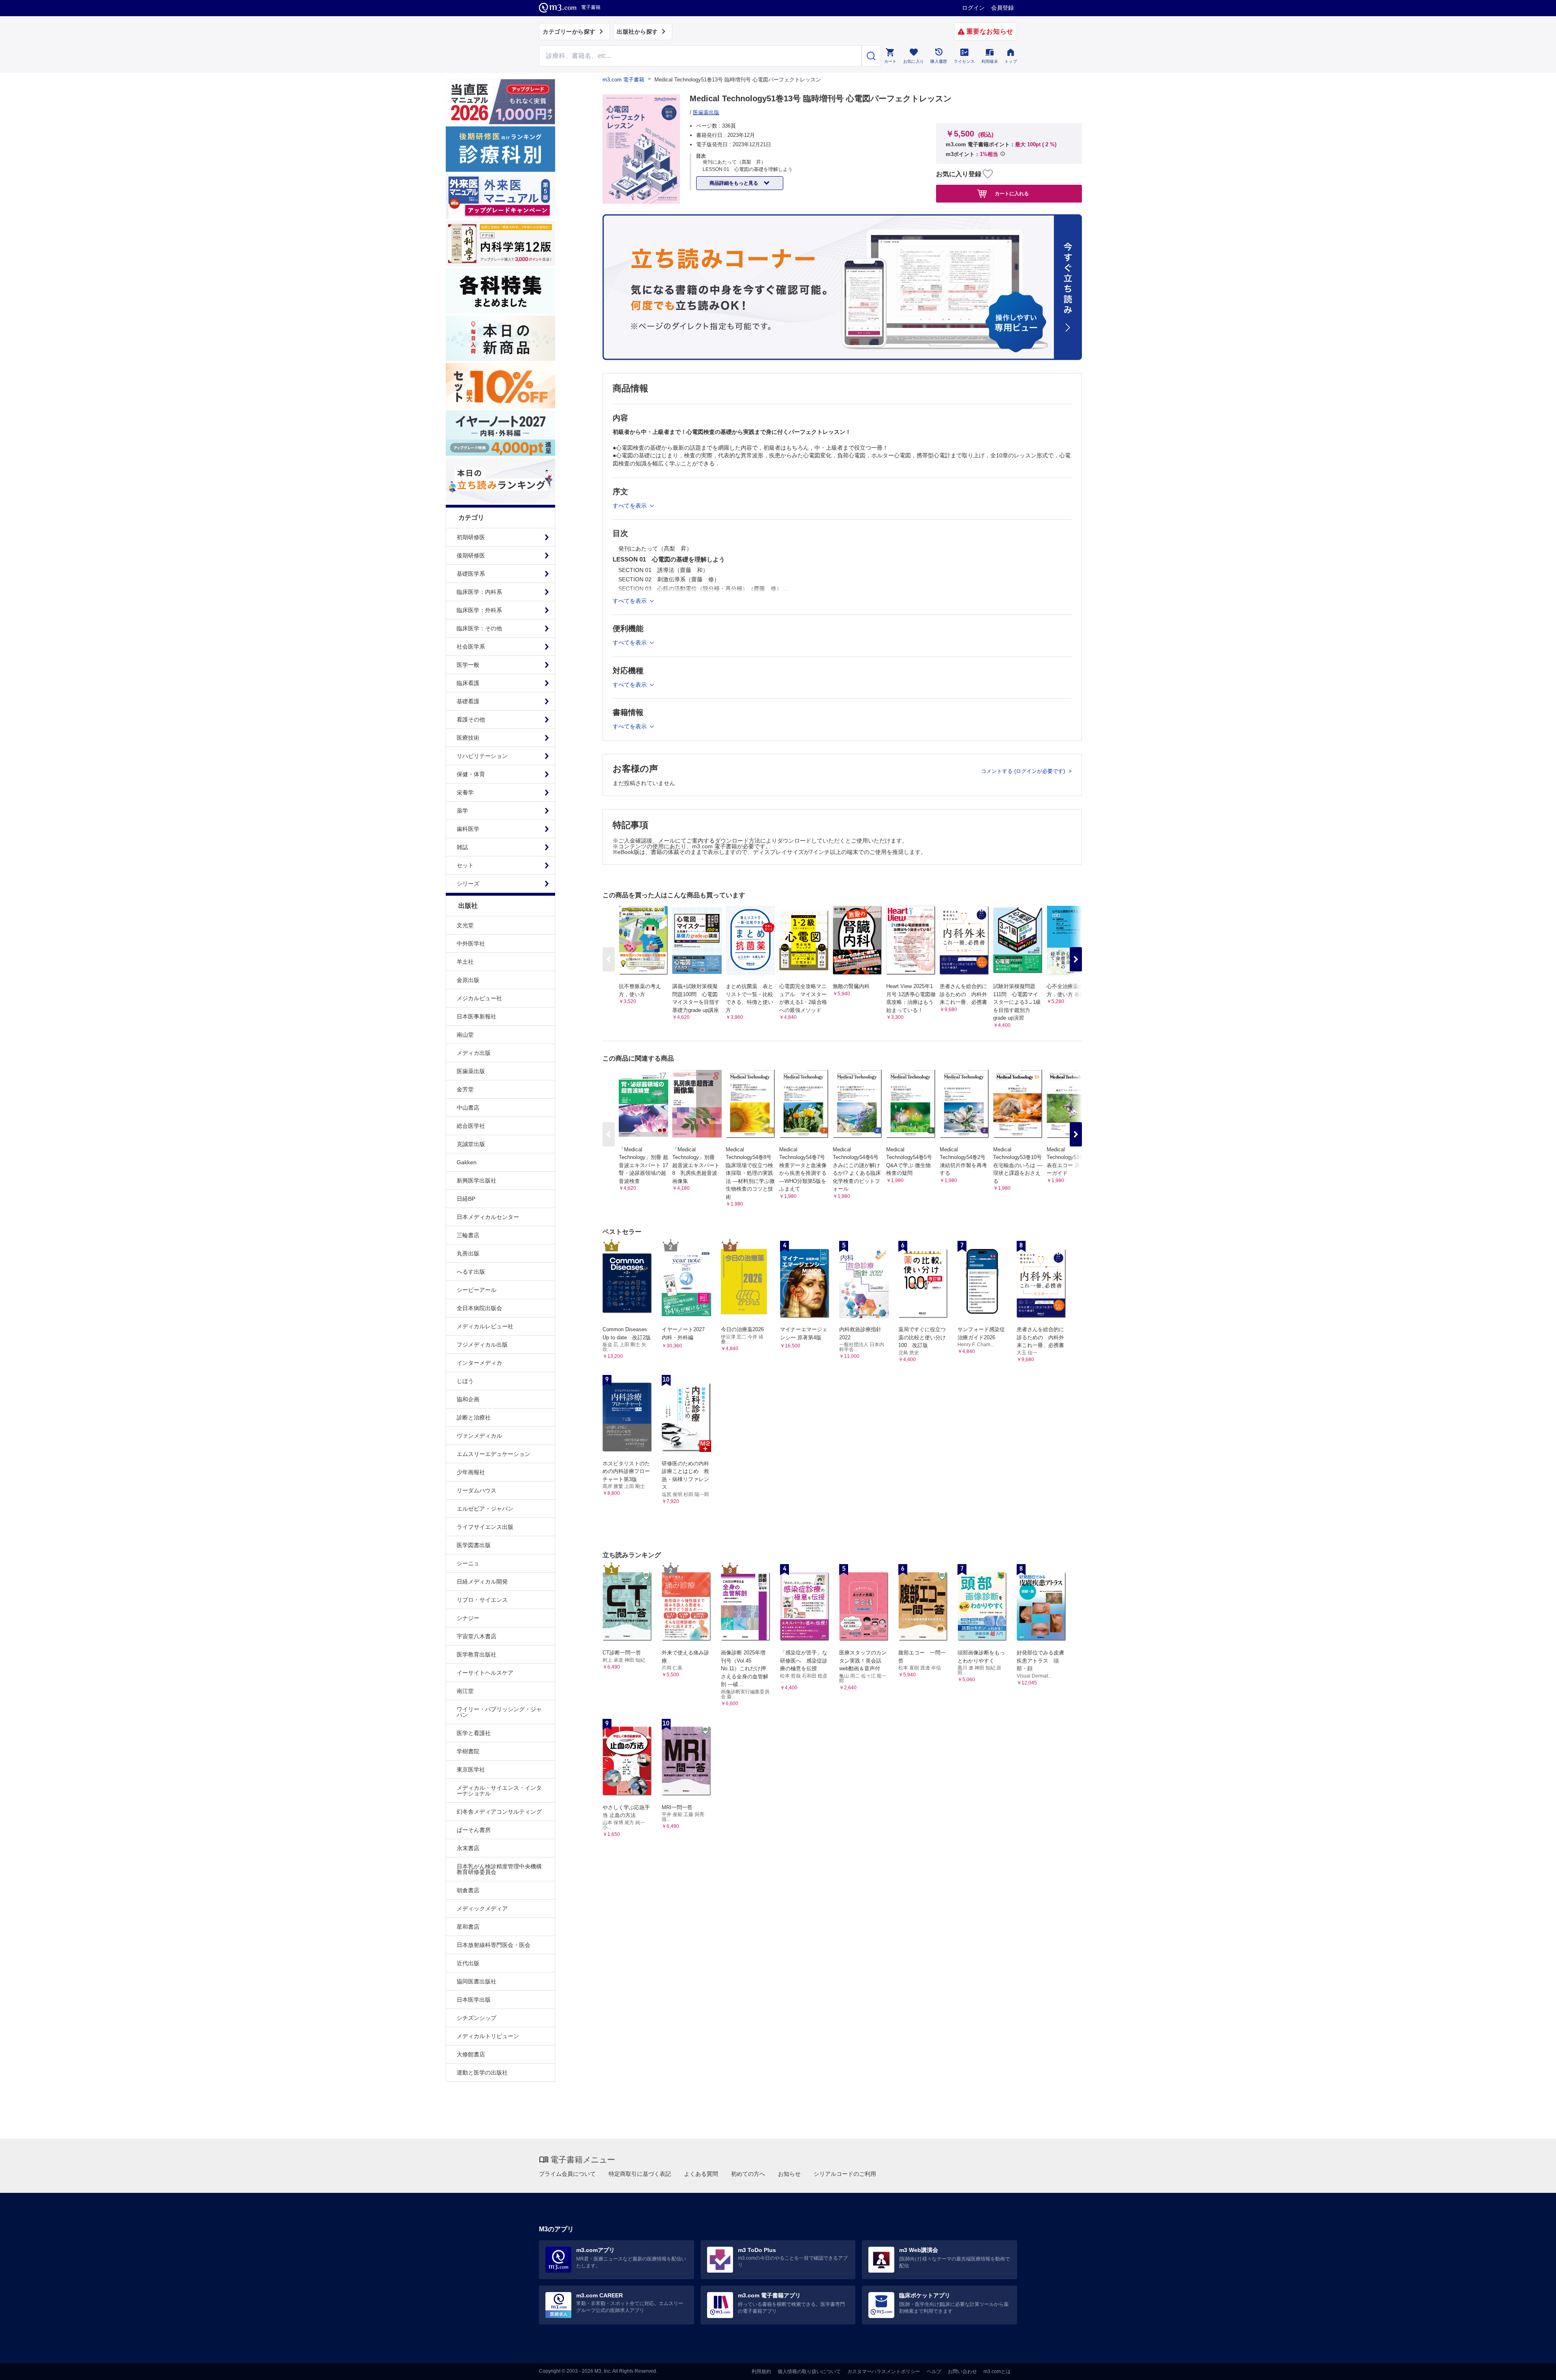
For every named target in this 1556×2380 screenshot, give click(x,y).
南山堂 (465, 1035)
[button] (1076, 959)
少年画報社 (471, 1472)
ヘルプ (934, 2371)
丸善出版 (468, 1253)
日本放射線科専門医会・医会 (494, 1945)
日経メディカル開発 (482, 1582)
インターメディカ (479, 1363)
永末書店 (468, 1848)
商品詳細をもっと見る (734, 183)
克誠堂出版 (471, 1144)
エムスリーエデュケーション (494, 1454)
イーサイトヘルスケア (485, 1673)
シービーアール (477, 1290)
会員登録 (1002, 8)
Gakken (467, 1162)
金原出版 (468, 980)
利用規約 (761, 2371)
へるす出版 (471, 1272)
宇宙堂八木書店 (477, 1636)
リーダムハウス (477, 1490)
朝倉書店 (468, 1890)
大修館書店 (471, 2054)
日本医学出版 (474, 2000)
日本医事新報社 (477, 1016)
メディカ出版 (474, 1053)
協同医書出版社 (477, 1981)
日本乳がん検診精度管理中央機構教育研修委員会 (499, 1869)
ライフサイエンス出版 (485, 1527)
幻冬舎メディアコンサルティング (499, 1812)
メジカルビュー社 (479, 998)
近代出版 (468, 1963)
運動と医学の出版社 (482, 2073)
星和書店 (468, 1927)
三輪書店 (468, 1235)
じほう (465, 1381)
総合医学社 (471, 1126)
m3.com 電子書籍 (623, 80)
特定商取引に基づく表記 (640, 2174)
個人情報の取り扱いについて (809, 2371)
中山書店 (468, 1108)
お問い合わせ (962, 2371)
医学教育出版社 (477, 1654)
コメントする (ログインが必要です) (1024, 771)
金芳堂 (465, 1089)
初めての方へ (748, 2174)
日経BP (466, 1199)
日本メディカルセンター (488, 1217)
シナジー (468, 1618)
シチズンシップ (477, 2018)
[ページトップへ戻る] (1533, 2367)
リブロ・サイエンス (482, 1600)
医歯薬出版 (471, 1071)
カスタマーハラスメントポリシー (884, 2371)
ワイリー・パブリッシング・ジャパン (499, 1712)
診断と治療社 (474, 1417)
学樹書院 (468, 1751)
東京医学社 (471, 1770)
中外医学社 (471, 943)
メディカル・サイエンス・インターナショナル (499, 1791)
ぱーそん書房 (474, 1830)
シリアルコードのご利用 (845, 2174)
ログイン (973, 8)
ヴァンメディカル (479, 1436)
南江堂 (465, 1691)
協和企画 (468, 1399)
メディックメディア (482, 1908)
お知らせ (789, 2174)
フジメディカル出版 (482, 1345)
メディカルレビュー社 (485, 1326)
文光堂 (465, 925)
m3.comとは (997, 2371)
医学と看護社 (474, 1733)
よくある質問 (701, 2174)
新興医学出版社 (477, 1180)
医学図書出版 (474, 1545)
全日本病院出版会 (479, 1308)
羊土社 (465, 962)
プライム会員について (567, 2174)
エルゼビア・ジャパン (485, 1509)
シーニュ (468, 1563)
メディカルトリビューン (488, 2036)
